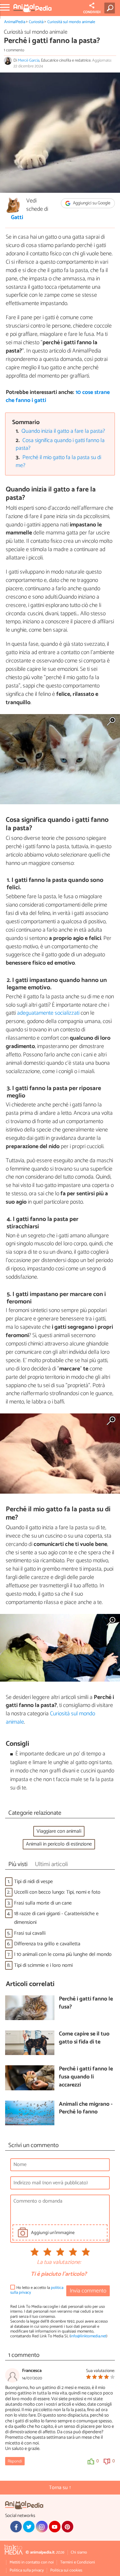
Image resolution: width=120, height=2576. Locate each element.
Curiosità (36, 22)
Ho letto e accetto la (37, 2290)
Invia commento (88, 2291)
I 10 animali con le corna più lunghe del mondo (63, 1954)
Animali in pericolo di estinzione (59, 1844)
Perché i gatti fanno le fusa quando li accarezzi (86, 2077)
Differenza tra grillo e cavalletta (47, 1944)
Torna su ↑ (60, 2488)
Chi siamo (79, 2552)
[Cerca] (111, 8)
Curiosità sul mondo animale (71, 22)
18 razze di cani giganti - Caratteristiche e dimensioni (56, 1918)
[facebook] (16, 2527)
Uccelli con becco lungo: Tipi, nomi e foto (57, 1892)
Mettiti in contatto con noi (32, 2562)
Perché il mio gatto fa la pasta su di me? (59, 462)
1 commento (14, 50)
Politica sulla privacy (27, 2570)
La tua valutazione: (59, 2263)
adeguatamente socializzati (49, 1013)
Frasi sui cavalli (30, 1933)
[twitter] (29, 2527)
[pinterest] (68, 2527)
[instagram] (42, 2527)
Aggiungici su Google (91, 203)
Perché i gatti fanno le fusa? (86, 2003)
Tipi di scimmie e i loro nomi (43, 1965)
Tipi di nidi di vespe (33, 1882)
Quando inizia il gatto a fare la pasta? (63, 431)
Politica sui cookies (66, 2570)
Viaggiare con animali (59, 1831)
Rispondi (15, 2461)
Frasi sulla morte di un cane (43, 1903)
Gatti (17, 218)
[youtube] (55, 2527)
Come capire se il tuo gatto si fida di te (84, 2038)
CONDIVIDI (92, 12)
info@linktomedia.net (88, 2336)
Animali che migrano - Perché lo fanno (86, 2108)
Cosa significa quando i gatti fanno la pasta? (60, 445)
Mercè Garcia (29, 60)
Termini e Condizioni (78, 2562)
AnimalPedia (15, 22)
